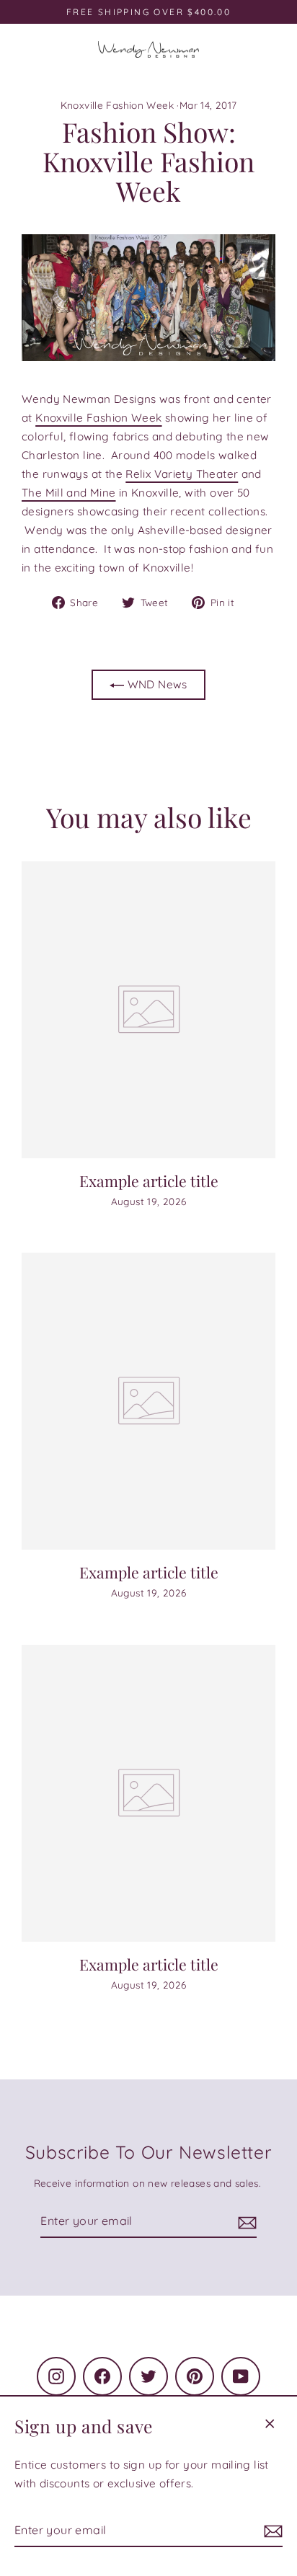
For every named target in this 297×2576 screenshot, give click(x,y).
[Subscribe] (271, 2531)
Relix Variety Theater (182, 474)
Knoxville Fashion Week (117, 105)
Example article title (149, 1181)
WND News (155, 684)
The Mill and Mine (69, 493)
